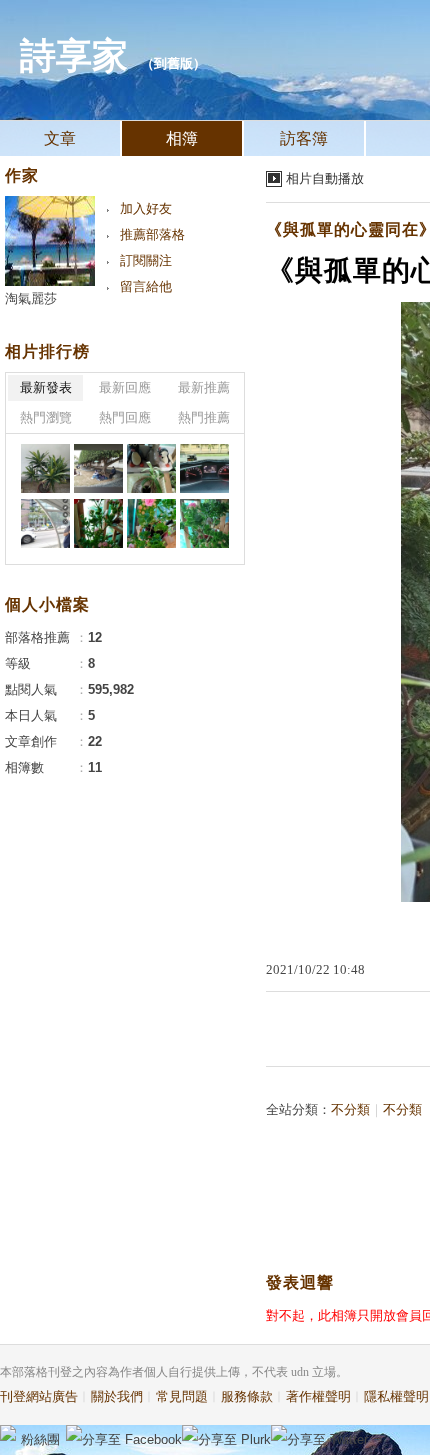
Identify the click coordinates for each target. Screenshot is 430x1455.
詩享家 (74, 56)
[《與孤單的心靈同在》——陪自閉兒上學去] (45, 468)
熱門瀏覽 (46, 417)
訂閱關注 (146, 260)
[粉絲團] (8, 1433)
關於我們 (117, 1396)
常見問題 (182, 1396)
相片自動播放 (325, 178)
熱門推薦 (204, 417)
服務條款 (247, 1396)
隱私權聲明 (396, 1396)
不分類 (350, 1109)
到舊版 (173, 63)
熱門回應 (125, 417)
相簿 (182, 138)
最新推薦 (204, 387)
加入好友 (146, 208)
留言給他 (146, 286)
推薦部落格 (152, 234)
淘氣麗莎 (31, 298)
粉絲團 (40, 1439)
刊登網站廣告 (39, 1396)
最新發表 (46, 387)
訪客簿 (304, 138)
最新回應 (125, 387)
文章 (60, 138)
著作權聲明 (318, 1396)
